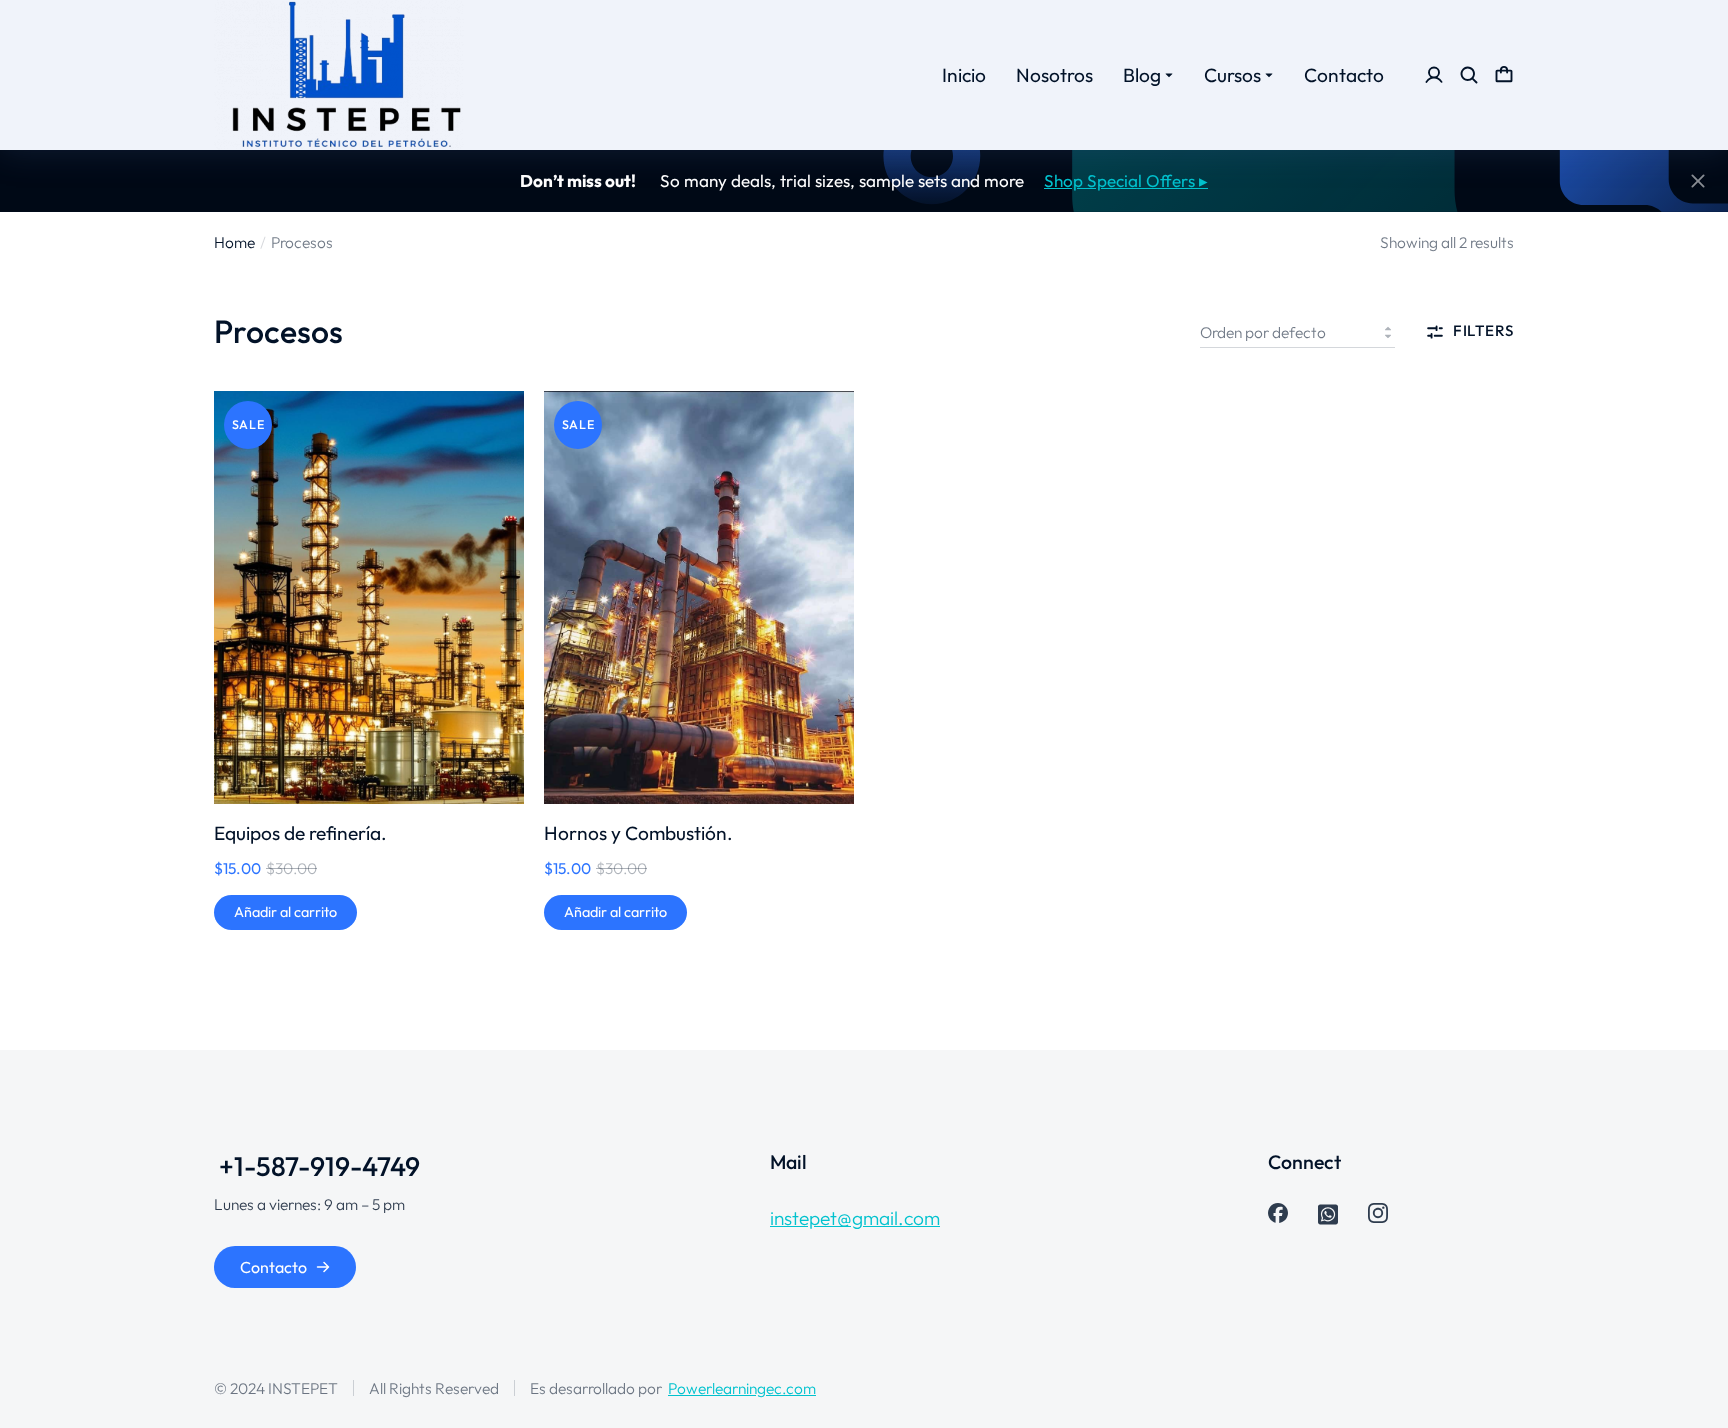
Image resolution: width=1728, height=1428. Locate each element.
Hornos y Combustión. (638, 833)
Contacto (273, 1267)
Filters (1483, 331)
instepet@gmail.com (855, 1218)
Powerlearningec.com (742, 1388)
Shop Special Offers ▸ (1126, 180)
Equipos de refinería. (300, 833)
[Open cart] (1504, 75)
